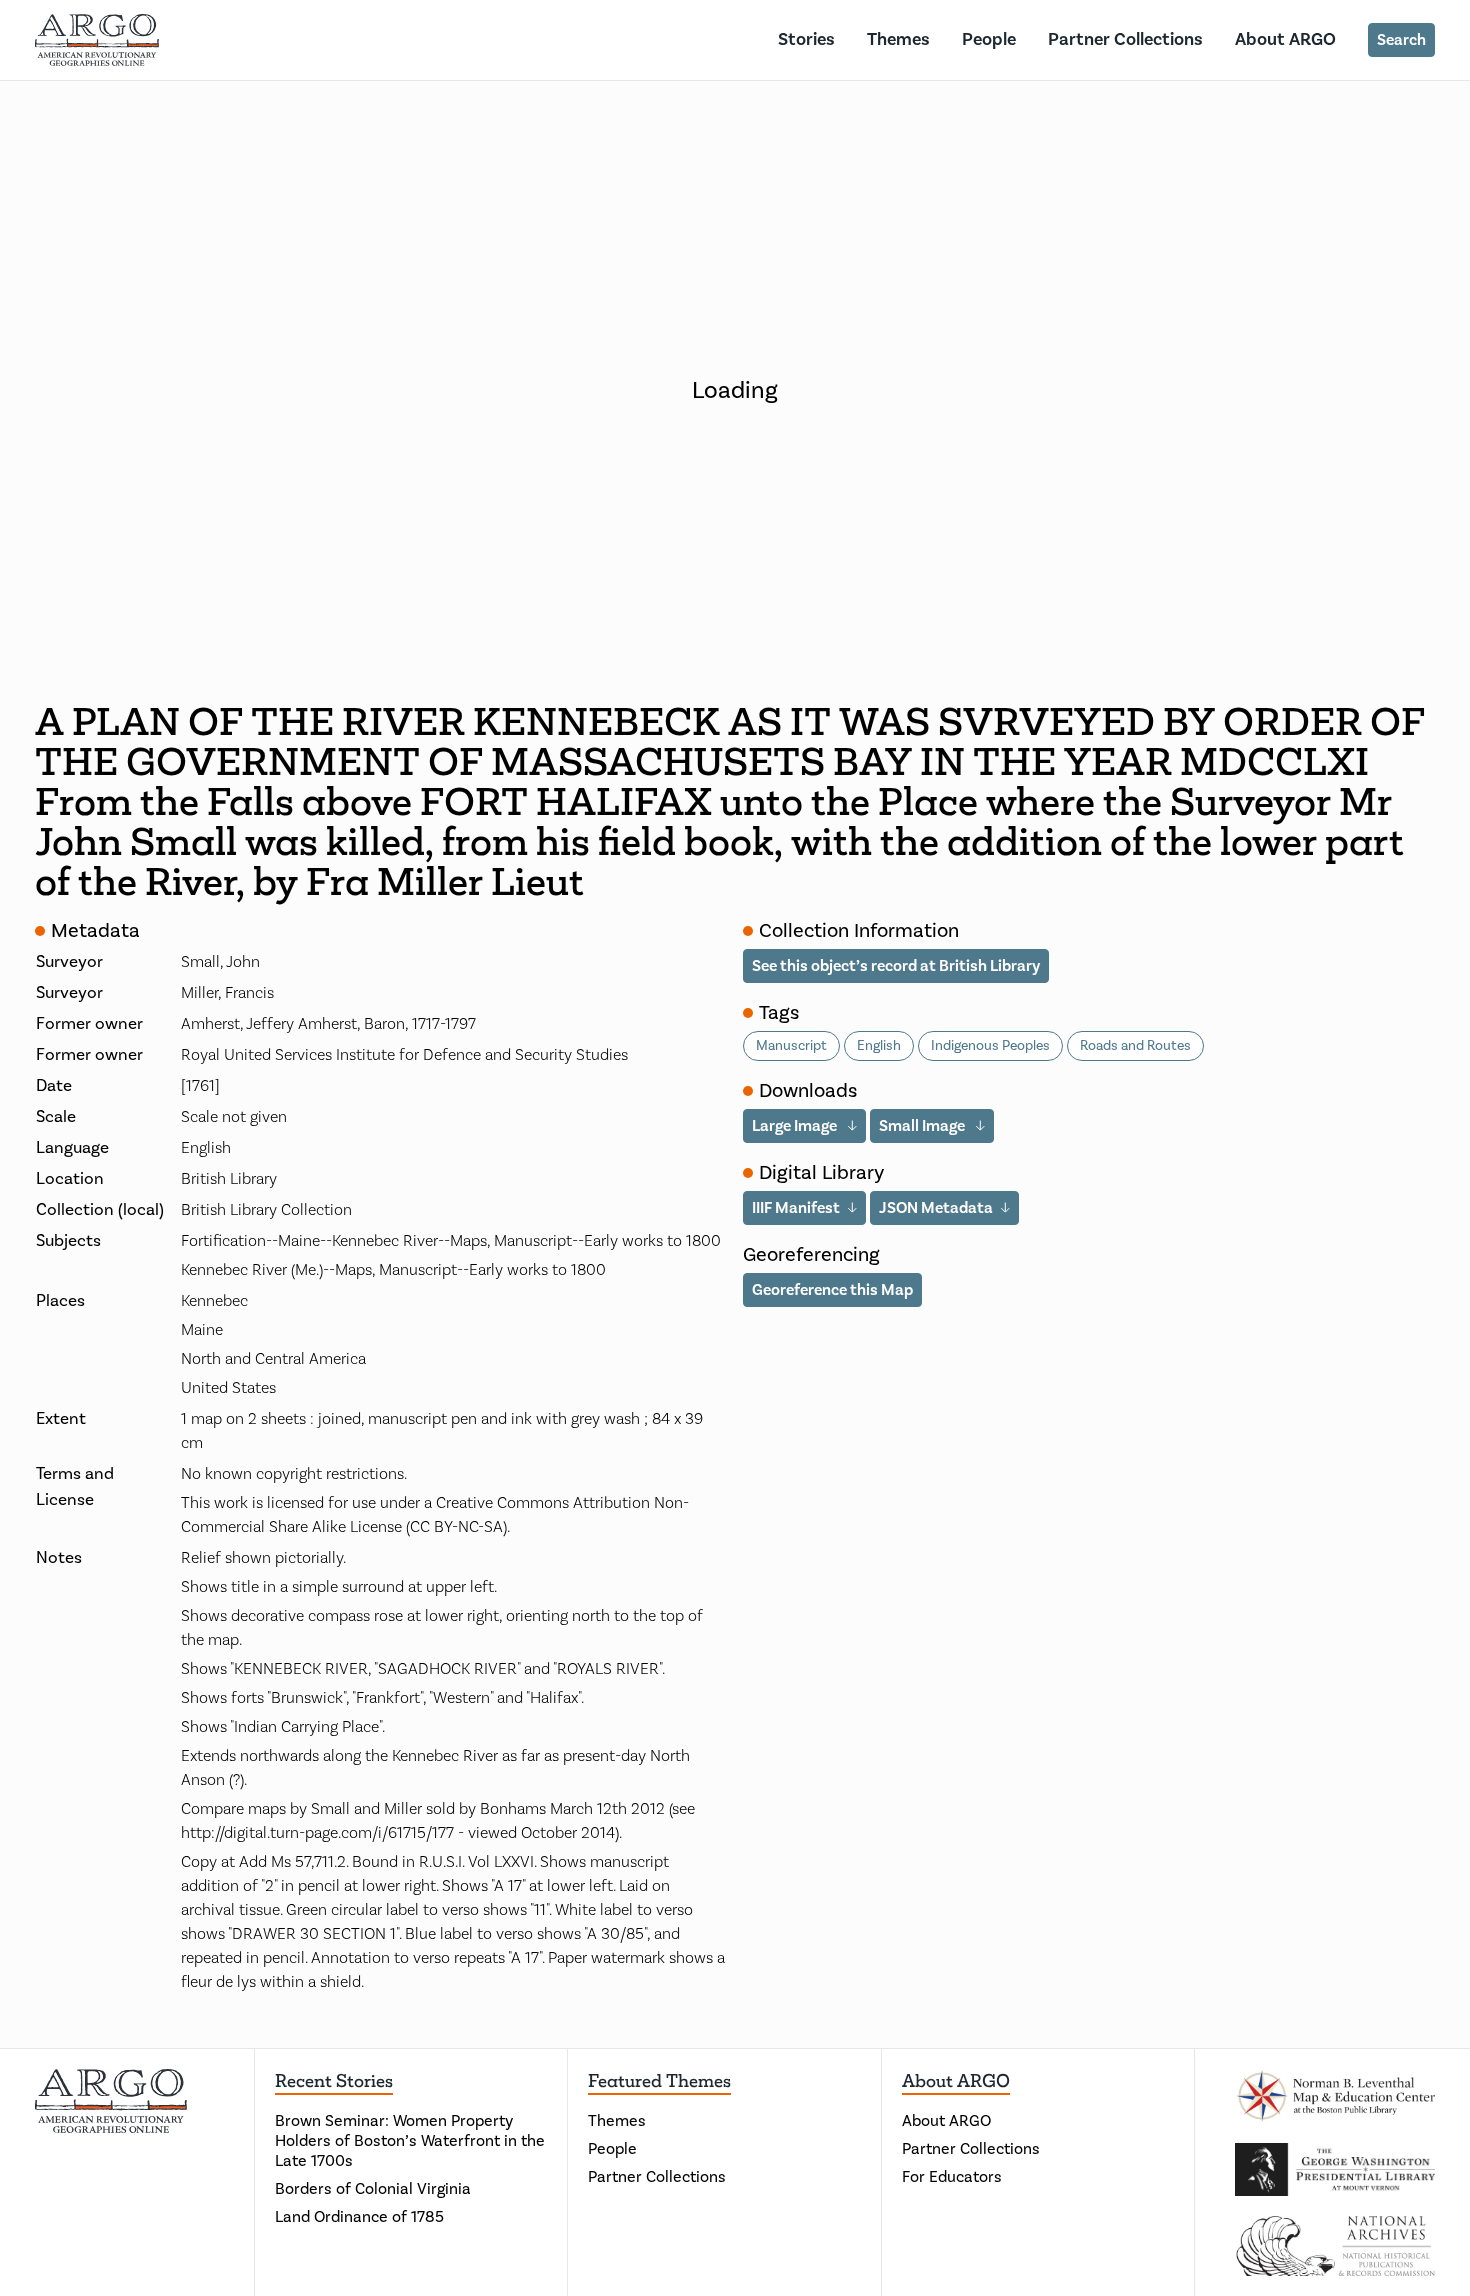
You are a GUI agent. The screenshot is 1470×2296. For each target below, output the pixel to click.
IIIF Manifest (796, 1208)
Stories (806, 39)
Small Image (923, 1126)
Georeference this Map (832, 1290)
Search (1401, 40)
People (989, 39)
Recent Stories (334, 2081)
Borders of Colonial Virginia (373, 2189)
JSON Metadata (936, 1208)
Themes (898, 39)
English (879, 1046)
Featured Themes (659, 2081)
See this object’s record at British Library (896, 966)
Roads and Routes (1135, 1046)
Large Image (796, 1126)
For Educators (952, 2177)
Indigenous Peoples (990, 1046)
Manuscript (791, 1046)
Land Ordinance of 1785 (359, 2217)
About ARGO (1285, 39)
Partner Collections (1125, 39)
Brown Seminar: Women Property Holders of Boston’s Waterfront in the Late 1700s (410, 2141)
